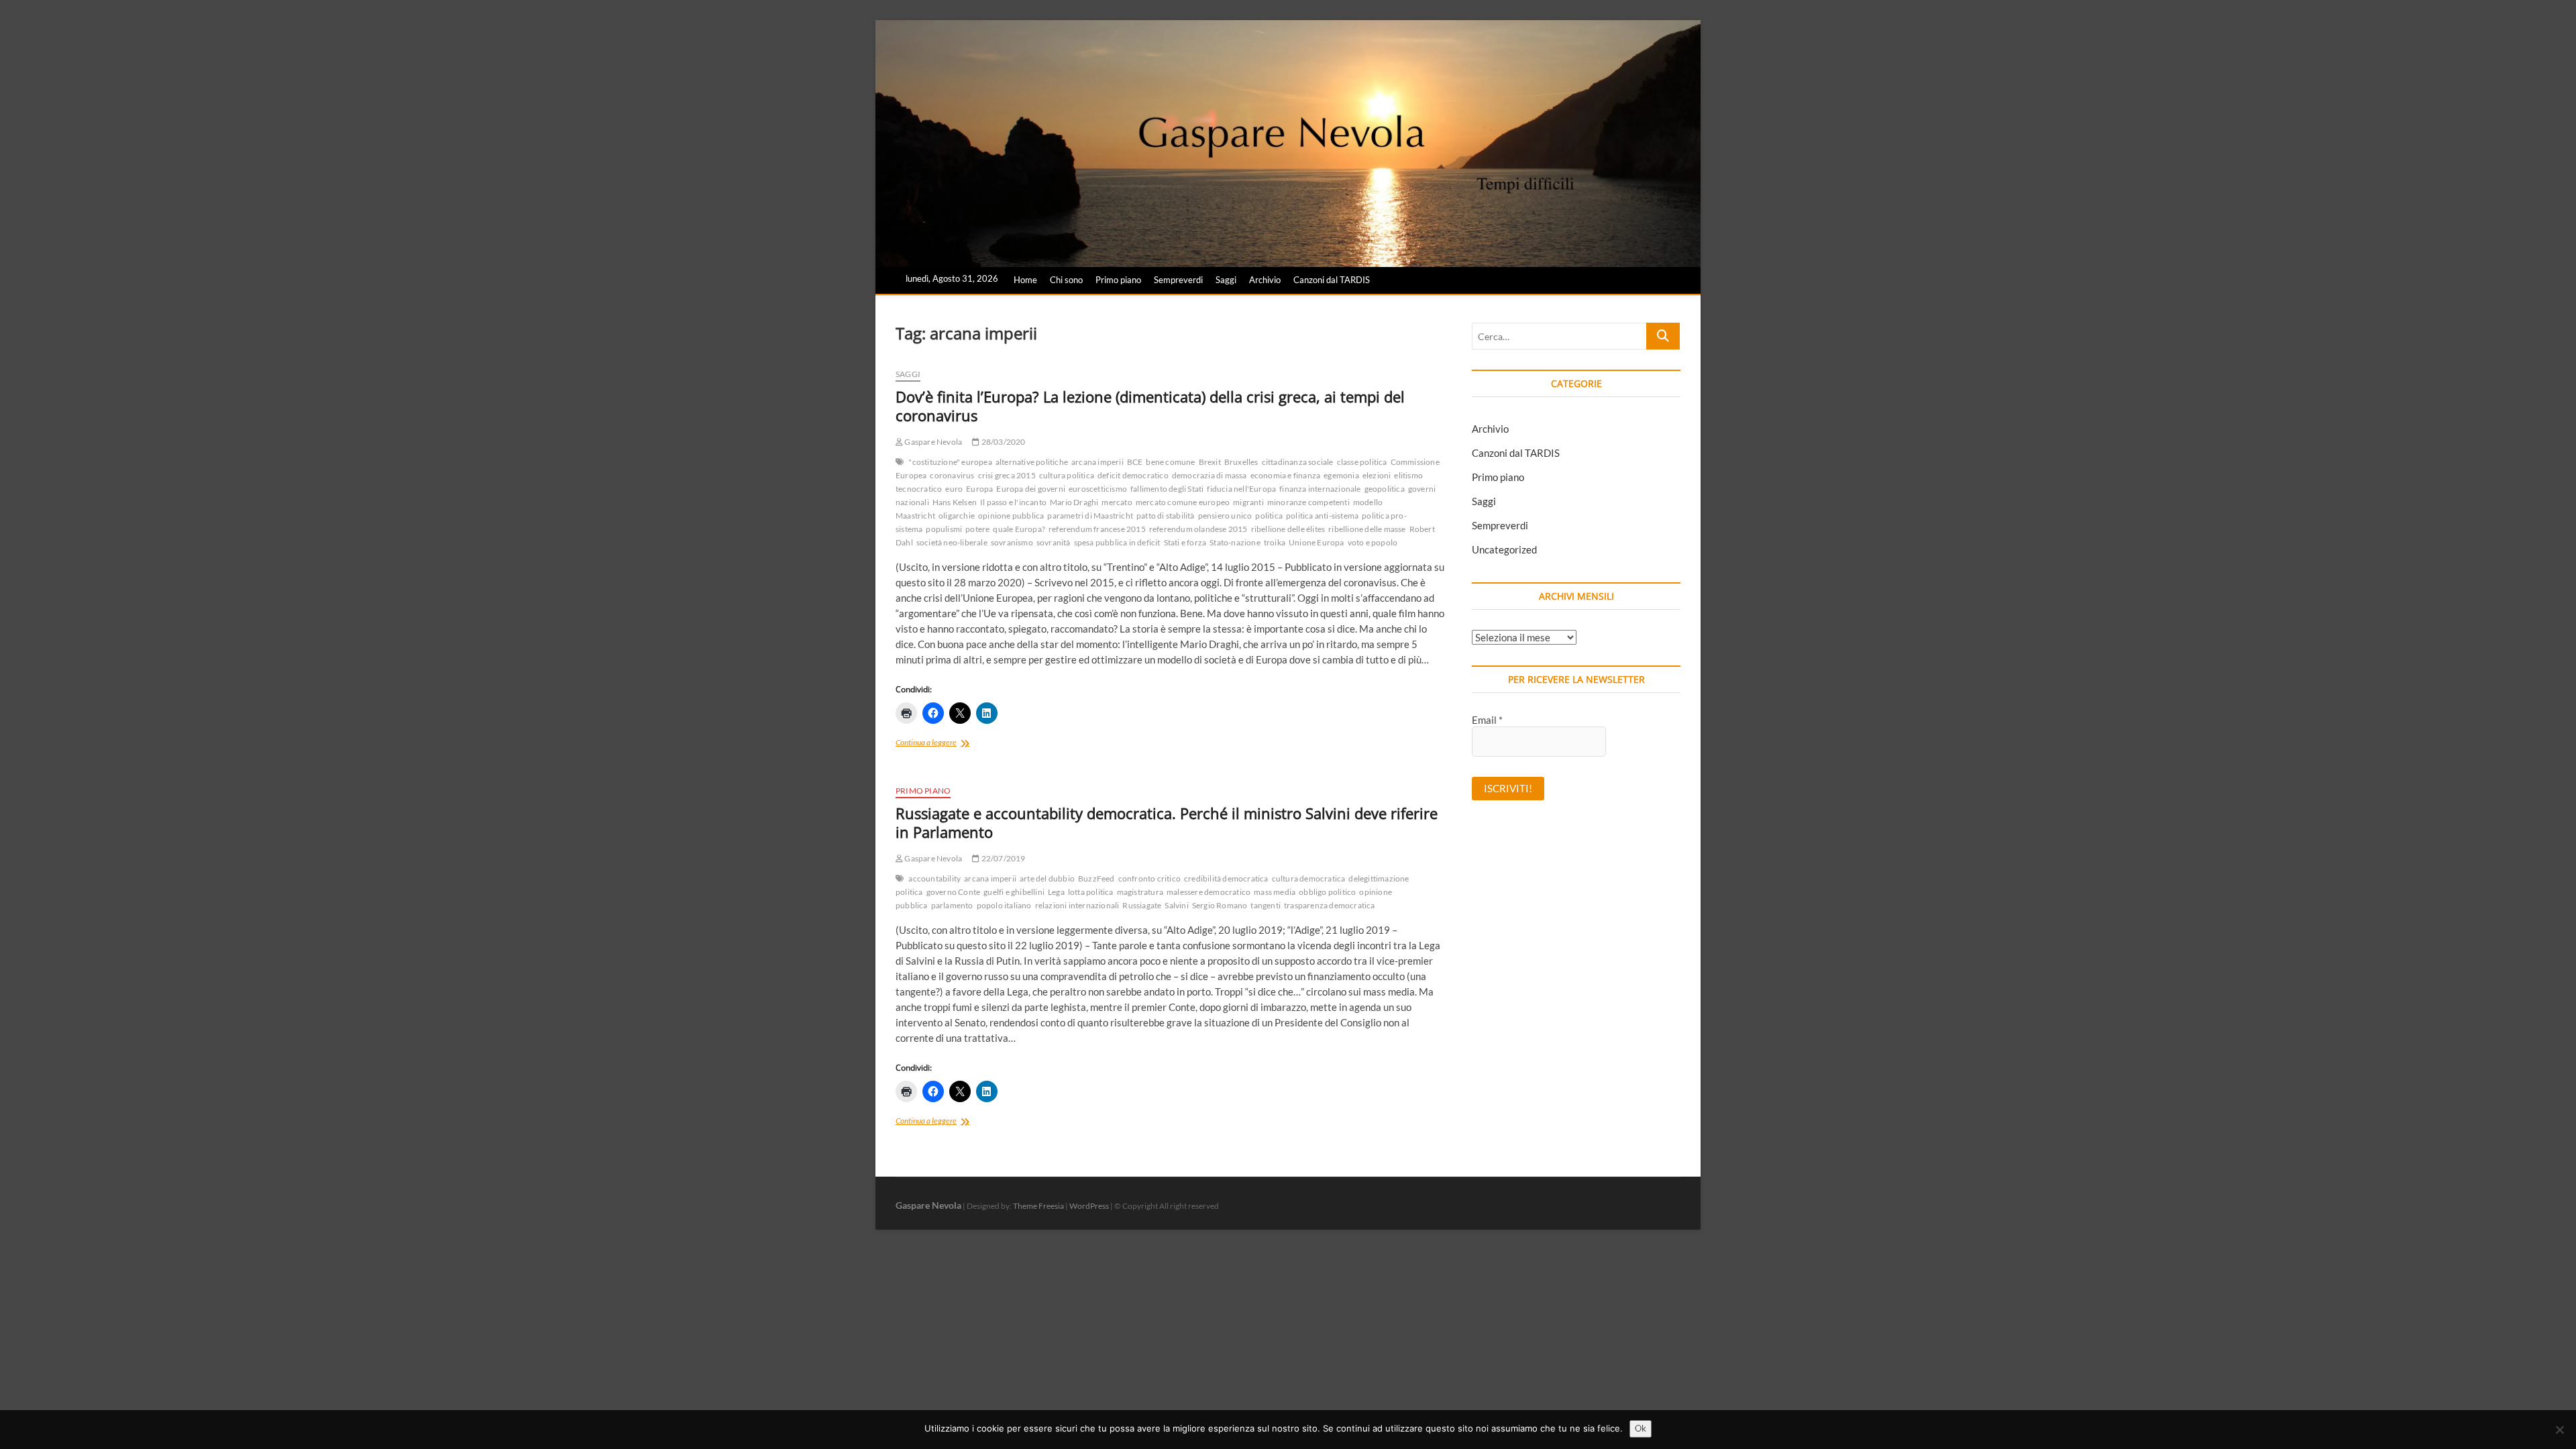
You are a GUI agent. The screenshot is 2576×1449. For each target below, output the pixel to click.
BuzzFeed (1096, 878)
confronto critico (1149, 878)
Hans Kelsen (955, 502)
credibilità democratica (1226, 878)
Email (1487, 720)
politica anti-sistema (1322, 516)
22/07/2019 (1002, 858)
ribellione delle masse (1367, 529)
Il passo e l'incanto (1013, 502)
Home (1025, 280)
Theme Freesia (1038, 1206)
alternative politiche (1032, 462)
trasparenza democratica (1330, 905)
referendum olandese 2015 (1198, 529)
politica (1269, 516)
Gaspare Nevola (932, 442)
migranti (1248, 502)
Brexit (1210, 462)
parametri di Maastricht (1090, 516)
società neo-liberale (952, 542)
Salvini (1176, 905)
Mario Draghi (1074, 502)
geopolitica (1385, 489)
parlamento (952, 905)
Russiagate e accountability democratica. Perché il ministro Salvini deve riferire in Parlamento (1167, 822)
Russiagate (1142, 905)
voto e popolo (1373, 542)
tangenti (1266, 905)
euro (954, 489)
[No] (2559, 1430)
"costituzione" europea (950, 462)
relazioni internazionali (1077, 905)
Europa (979, 489)
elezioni (1377, 475)
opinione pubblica (1011, 516)
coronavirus (952, 475)
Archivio (1265, 280)
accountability (934, 878)
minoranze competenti (1308, 502)
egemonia (1341, 475)
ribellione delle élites (1288, 529)
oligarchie (957, 516)
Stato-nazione (1235, 542)
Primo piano (1118, 280)
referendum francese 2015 (1097, 529)
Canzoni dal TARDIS (1332, 280)
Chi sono (1066, 280)
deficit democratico (1133, 475)
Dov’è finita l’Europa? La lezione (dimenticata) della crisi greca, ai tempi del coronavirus (1150, 406)
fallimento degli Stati (1167, 489)
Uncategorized (1504, 549)
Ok (1641, 1428)
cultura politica (1067, 475)
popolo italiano (1004, 905)
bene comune (1170, 462)
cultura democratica (1309, 878)
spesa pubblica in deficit (1117, 542)
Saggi (1226, 280)
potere (977, 529)
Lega (1056, 892)
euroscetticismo (1098, 489)
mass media (1275, 892)
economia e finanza (1286, 475)
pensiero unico (1225, 516)
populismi (944, 529)
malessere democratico (1209, 892)
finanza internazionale (1320, 489)
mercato (1117, 502)
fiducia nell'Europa (1241, 489)
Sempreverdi (1178, 280)
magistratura (1140, 892)
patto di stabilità (1166, 516)
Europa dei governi (1031, 489)
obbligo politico (1327, 892)
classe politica (1362, 462)
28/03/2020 (1002, 442)
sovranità (1054, 542)
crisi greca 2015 (1007, 475)
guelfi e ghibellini (1014, 892)
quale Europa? (1019, 529)
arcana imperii (1097, 462)
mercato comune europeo (1183, 502)
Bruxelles (1241, 462)
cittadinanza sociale (1298, 462)
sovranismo (1012, 542)
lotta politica (1091, 892)
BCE (1135, 462)
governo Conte (954, 892)
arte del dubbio (1047, 878)
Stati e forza (1185, 542)
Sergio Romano (1220, 905)
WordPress (1089, 1206)
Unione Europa (1317, 542)
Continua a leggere (947, 744)
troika (1275, 542)
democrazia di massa (1210, 475)
